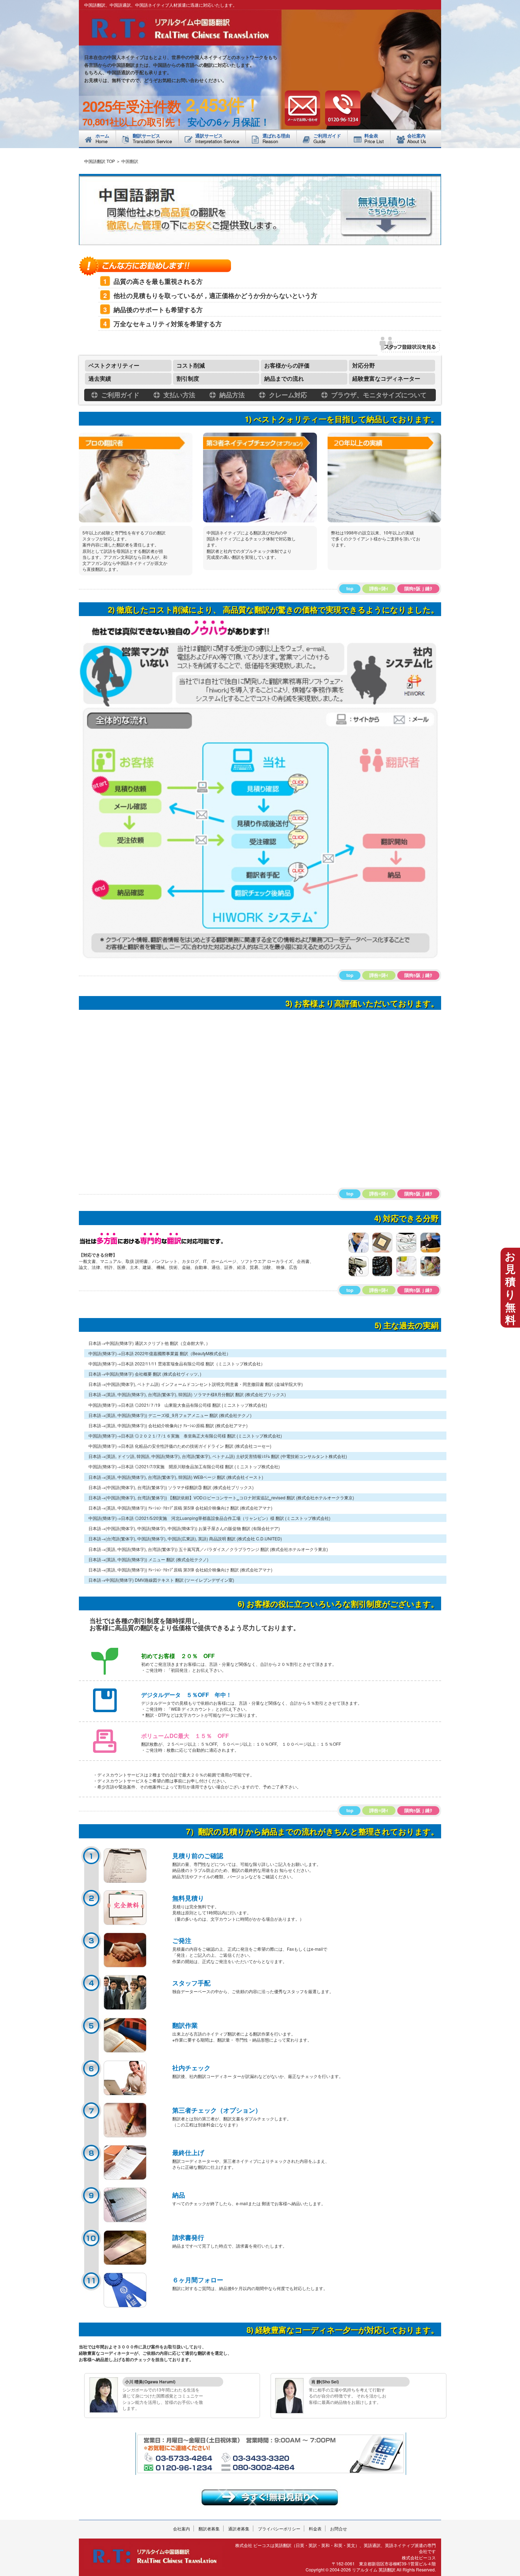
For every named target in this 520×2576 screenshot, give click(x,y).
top (350, 588)
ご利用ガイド (119, 395)
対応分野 (364, 365)
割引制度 (188, 378)
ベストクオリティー (114, 365)
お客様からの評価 (287, 365)
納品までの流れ (284, 378)
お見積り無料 (510, 1287)
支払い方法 (178, 395)
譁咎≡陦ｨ (379, 588)
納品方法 (231, 395)
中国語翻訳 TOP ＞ (102, 161)
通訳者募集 (239, 2528)
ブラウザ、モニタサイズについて (378, 395)
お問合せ (339, 2528)
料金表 (315, 2528)
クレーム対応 (287, 395)
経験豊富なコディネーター (386, 378)
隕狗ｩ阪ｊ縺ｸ (418, 588)
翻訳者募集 (209, 2528)
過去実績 (100, 378)
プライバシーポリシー (279, 2528)
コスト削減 (191, 365)
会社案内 (181, 2528)
